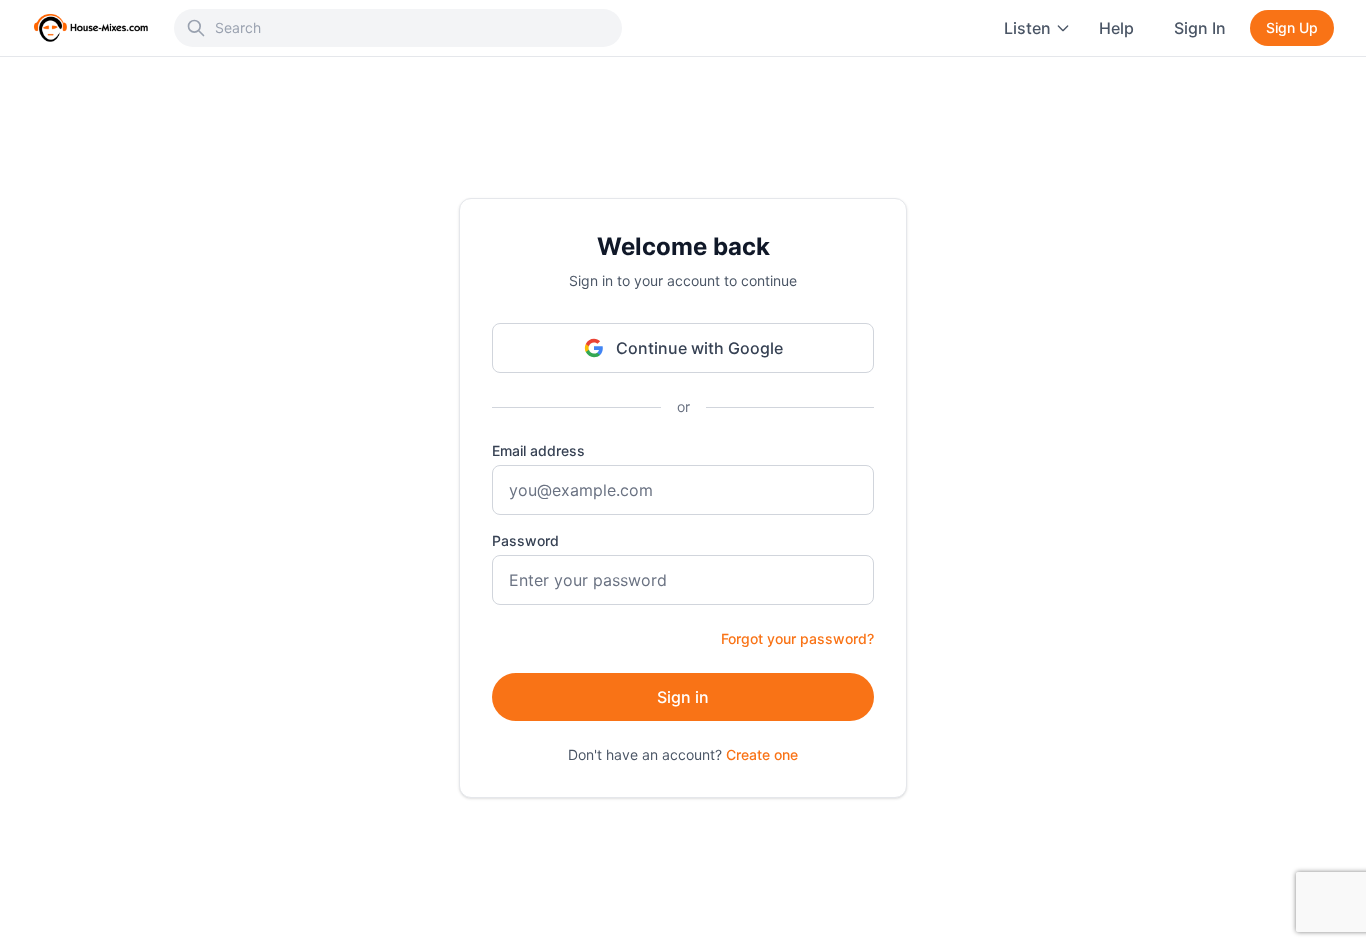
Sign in (683, 697)
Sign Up (1292, 27)
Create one (762, 754)
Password (525, 540)
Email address (538, 450)
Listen (1027, 28)
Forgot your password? (797, 638)
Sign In (1200, 28)
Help (1116, 28)
